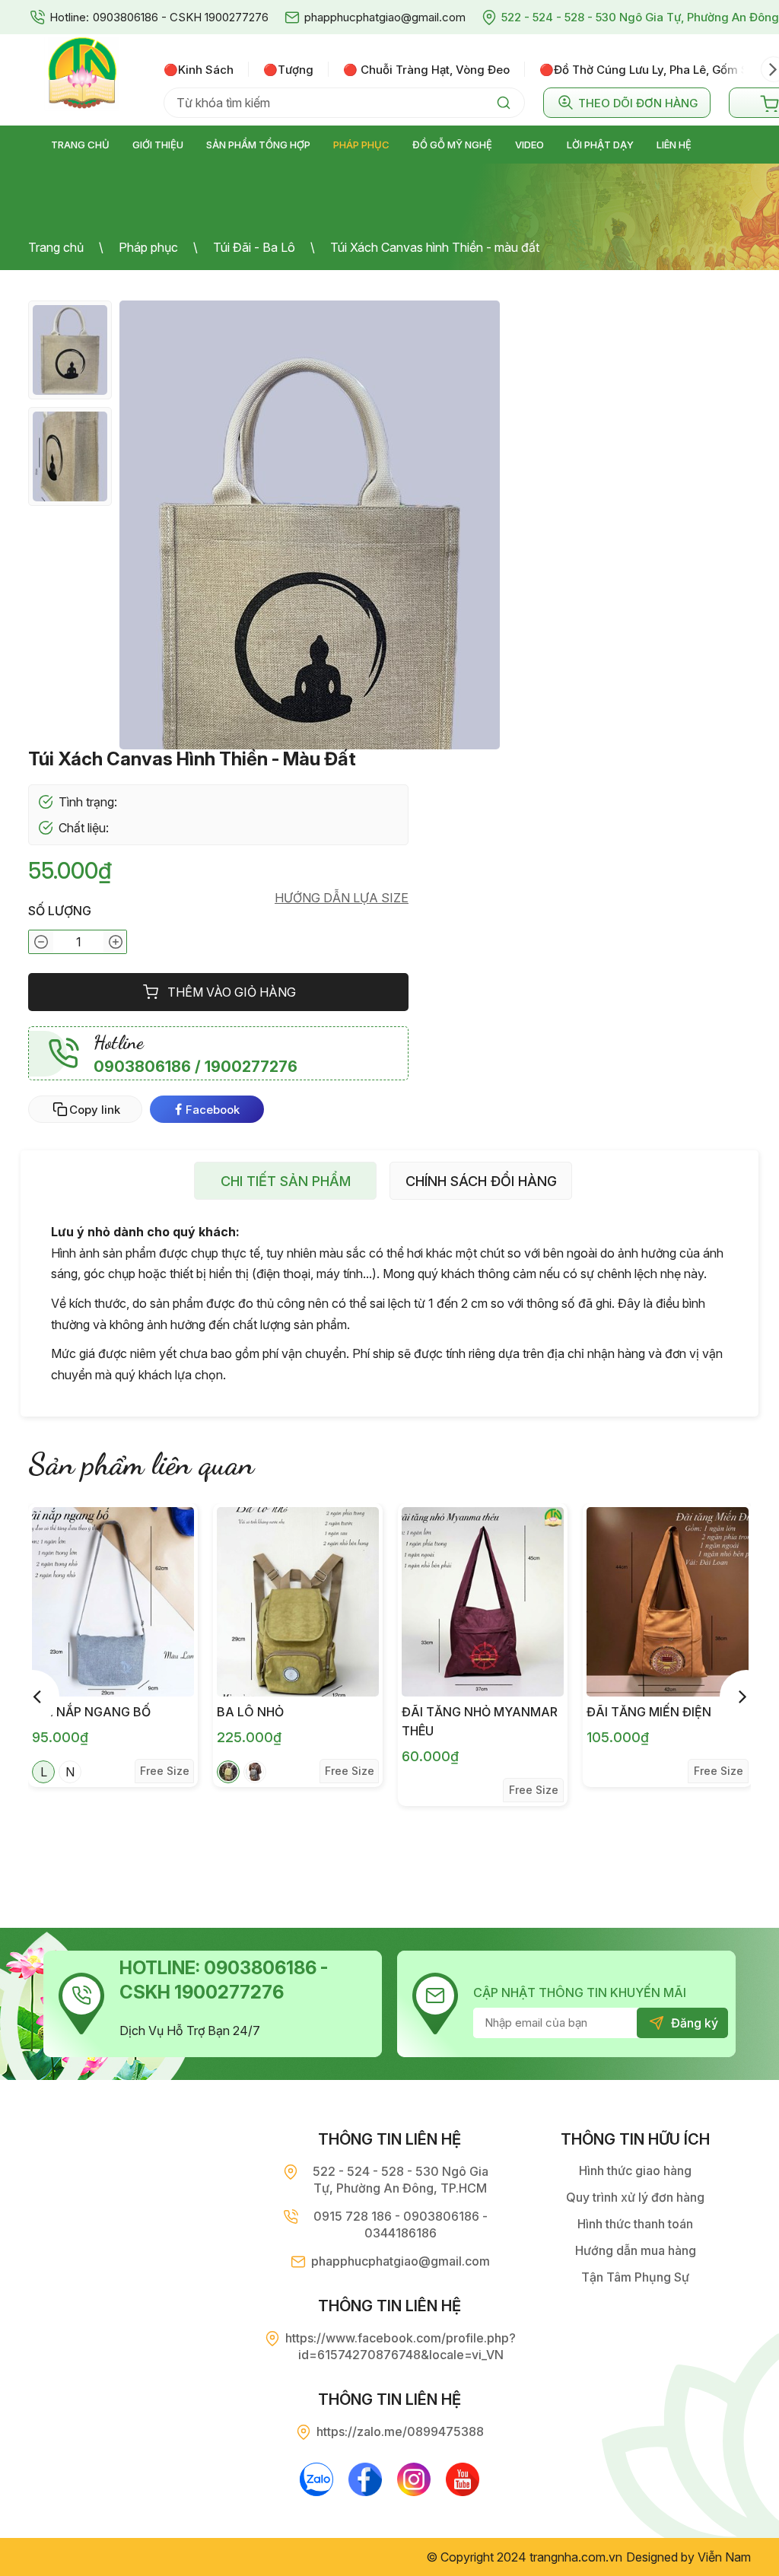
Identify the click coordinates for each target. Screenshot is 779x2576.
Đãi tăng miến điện (649, 1712)
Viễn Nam (724, 2557)
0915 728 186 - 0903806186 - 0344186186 (401, 2225)
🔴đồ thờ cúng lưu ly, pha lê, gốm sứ (647, 70)
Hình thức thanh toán (635, 2224)
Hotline (119, 1042)
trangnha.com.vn (576, 2557)
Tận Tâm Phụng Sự (635, 2277)
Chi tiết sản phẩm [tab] (286, 1181)
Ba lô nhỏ (250, 1712)
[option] (206, 69)
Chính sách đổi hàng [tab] (481, 1181)
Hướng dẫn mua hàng (636, 2250)
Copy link (95, 1110)
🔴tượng (288, 70)
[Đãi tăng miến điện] (668, 1602)
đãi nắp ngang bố (91, 1712)
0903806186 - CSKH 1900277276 (181, 17)
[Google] (414, 2479)
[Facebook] (365, 2479)
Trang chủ (56, 247)
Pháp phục (148, 247)
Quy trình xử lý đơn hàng (635, 2197)
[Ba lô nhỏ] (298, 1602)
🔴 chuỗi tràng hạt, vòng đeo (426, 70)
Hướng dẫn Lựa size (342, 898)
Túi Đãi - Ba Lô (254, 247)
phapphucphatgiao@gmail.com (385, 17)
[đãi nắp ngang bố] (113, 1602)
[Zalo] (316, 2479)
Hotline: (69, 17)
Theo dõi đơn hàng (638, 103)
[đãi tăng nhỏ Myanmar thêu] (483, 1602)
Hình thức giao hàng (635, 2171)
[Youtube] (463, 2479)
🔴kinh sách (199, 70)
